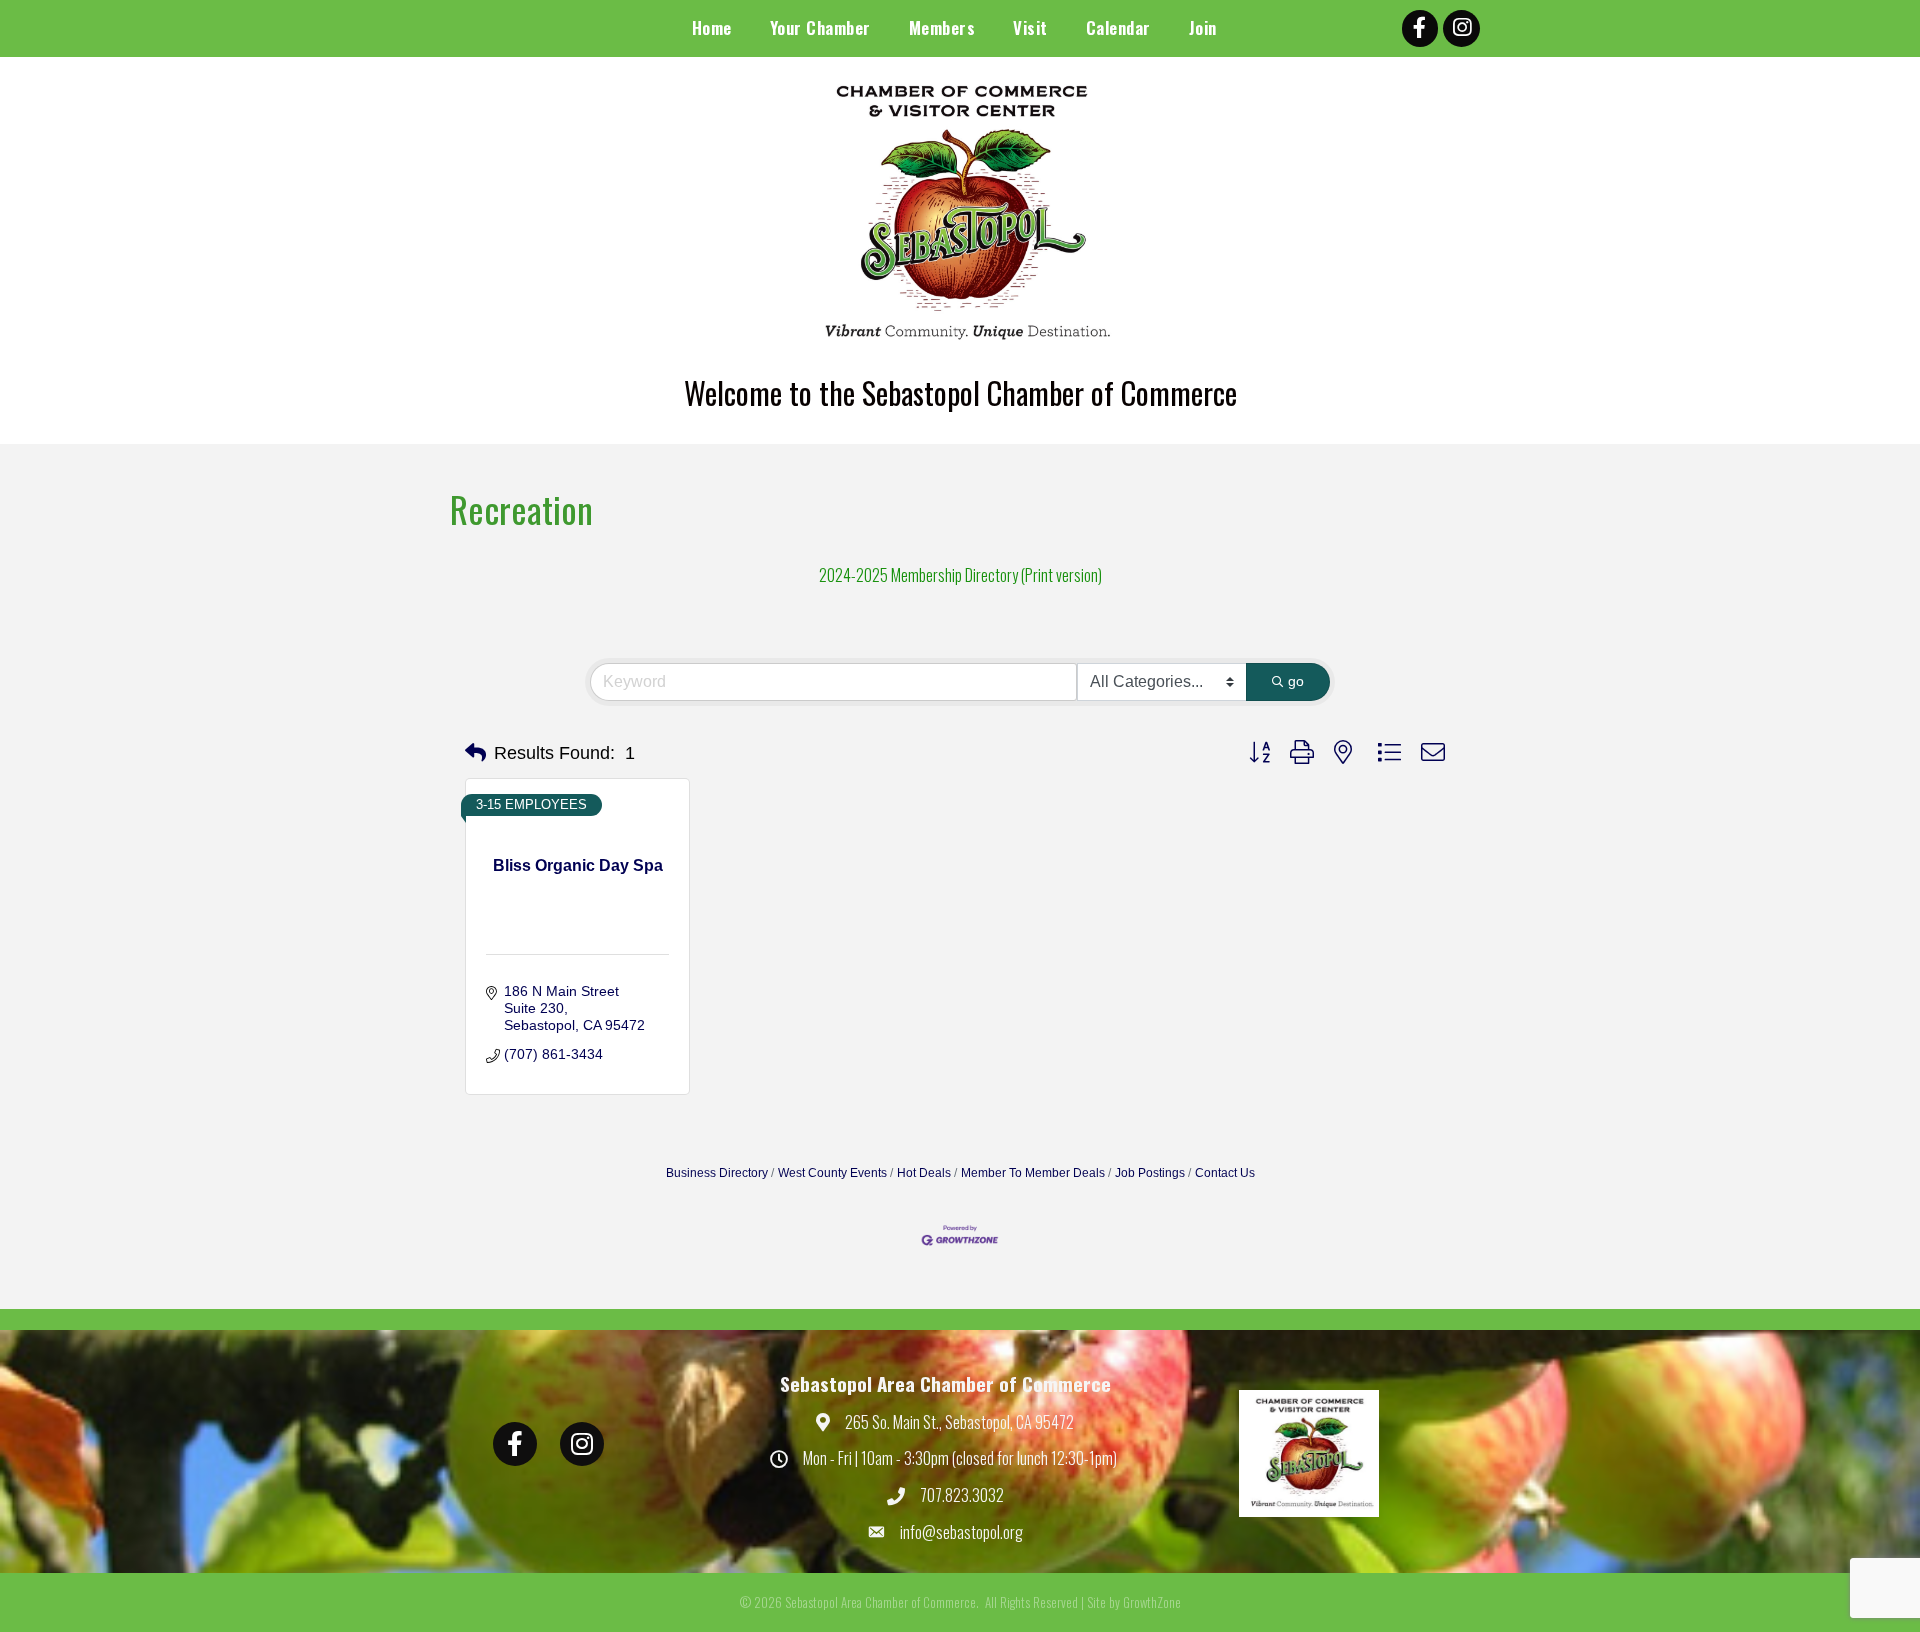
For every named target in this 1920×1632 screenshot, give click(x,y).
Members (942, 27)
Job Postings (1150, 1173)
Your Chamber (820, 27)
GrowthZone (1152, 1602)
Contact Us (1225, 1173)
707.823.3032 (962, 1495)
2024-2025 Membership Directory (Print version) (960, 575)
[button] (475, 753)
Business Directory (717, 1173)
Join (1203, 27)
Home (712, 27)
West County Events (832, 1173)
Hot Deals (924, 1173)
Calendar (1118, 27)
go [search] (1296, 681)
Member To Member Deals (1033, 1173)
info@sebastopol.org (961, 1532)
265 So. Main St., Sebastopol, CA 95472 (959, 1422)
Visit (1030, 27)
